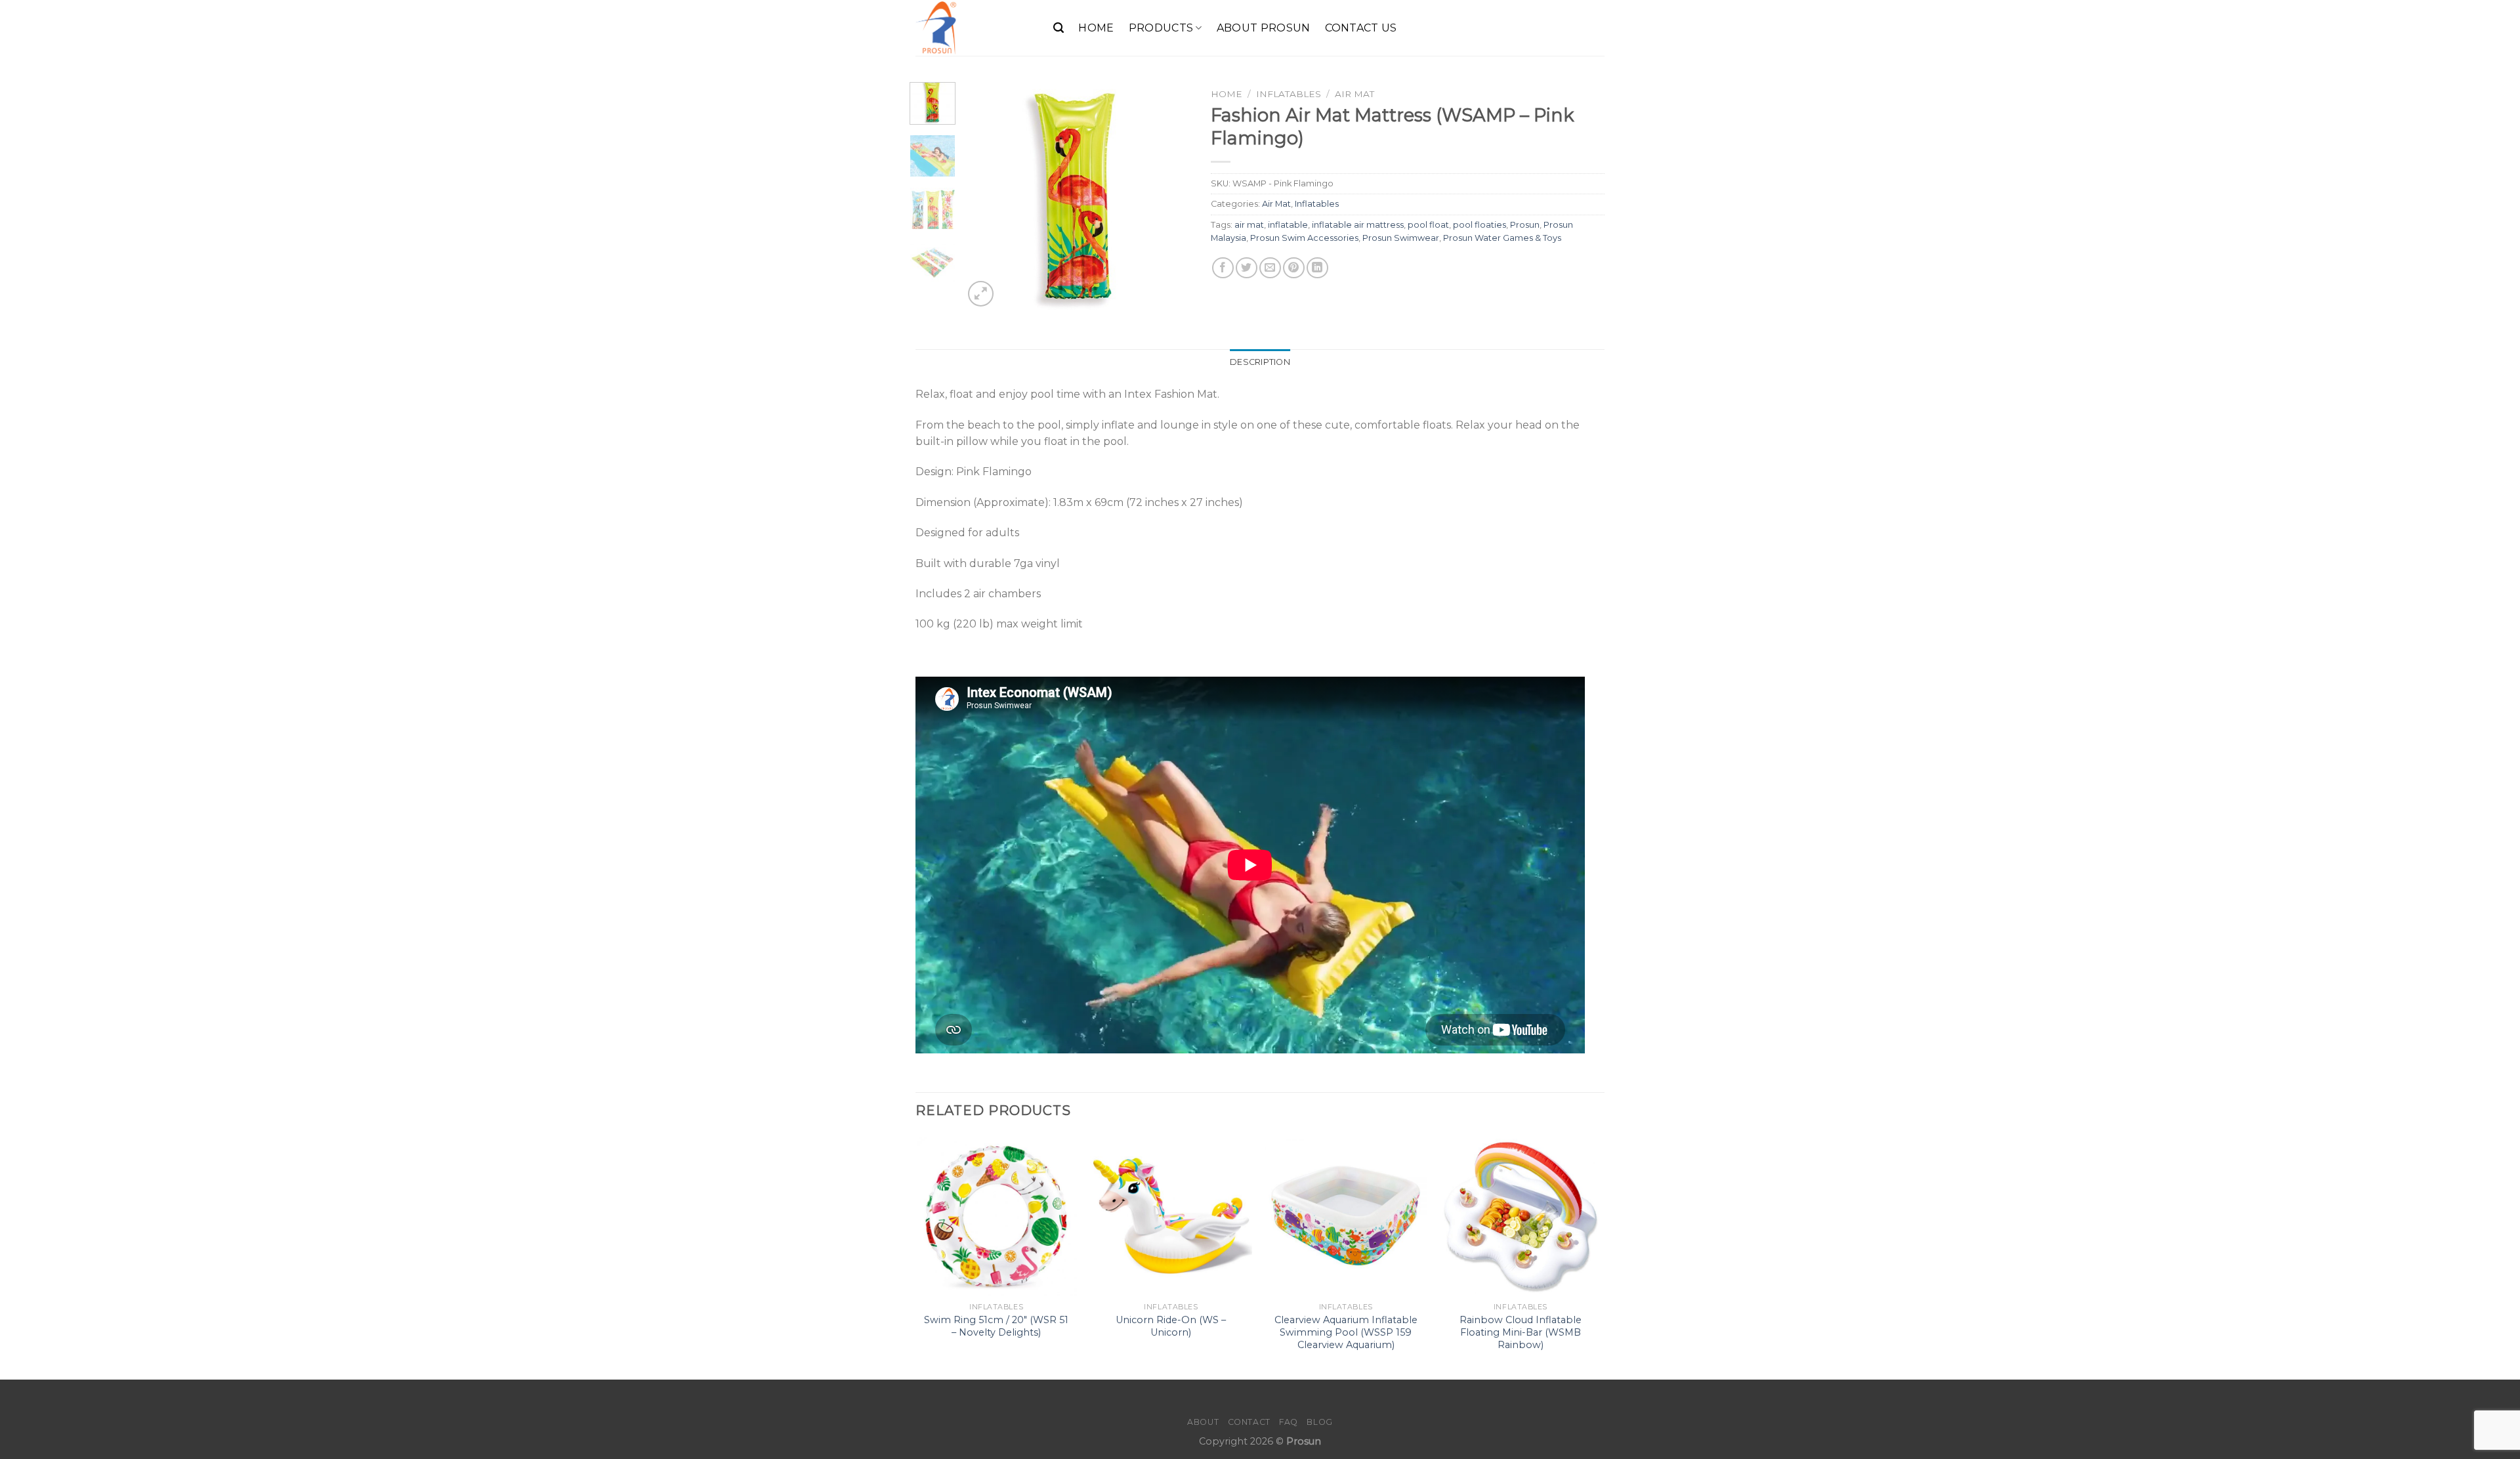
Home (1096, 28)
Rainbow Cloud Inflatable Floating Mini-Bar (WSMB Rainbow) (1521, 1332)
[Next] (1170, 196)
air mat (1249, 225)
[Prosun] (975, 28)
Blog (1319, 1422)
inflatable (1288, 225)
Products (1161, 28)
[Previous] (984, 196)
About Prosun (1264, 28)
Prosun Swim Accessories (1304, 238)
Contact (1249, 1422)
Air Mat (1354, 94)
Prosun (1525, 225)
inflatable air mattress (1358, 225)
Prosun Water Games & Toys (1502, 238)
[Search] (1059, 28)
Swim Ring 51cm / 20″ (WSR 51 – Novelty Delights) (996, 1326)
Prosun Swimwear (1401, 238)
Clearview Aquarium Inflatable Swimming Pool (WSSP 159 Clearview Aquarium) (1346, 1332)
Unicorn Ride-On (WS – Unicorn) (1171, 1326)
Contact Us (1361, 28)
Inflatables (1289, 94)
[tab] (1260, 362)
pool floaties (1480, 225)
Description (1260, 362)
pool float (1428, 225)
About (1203, 1422)
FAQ (1289, 1422)
